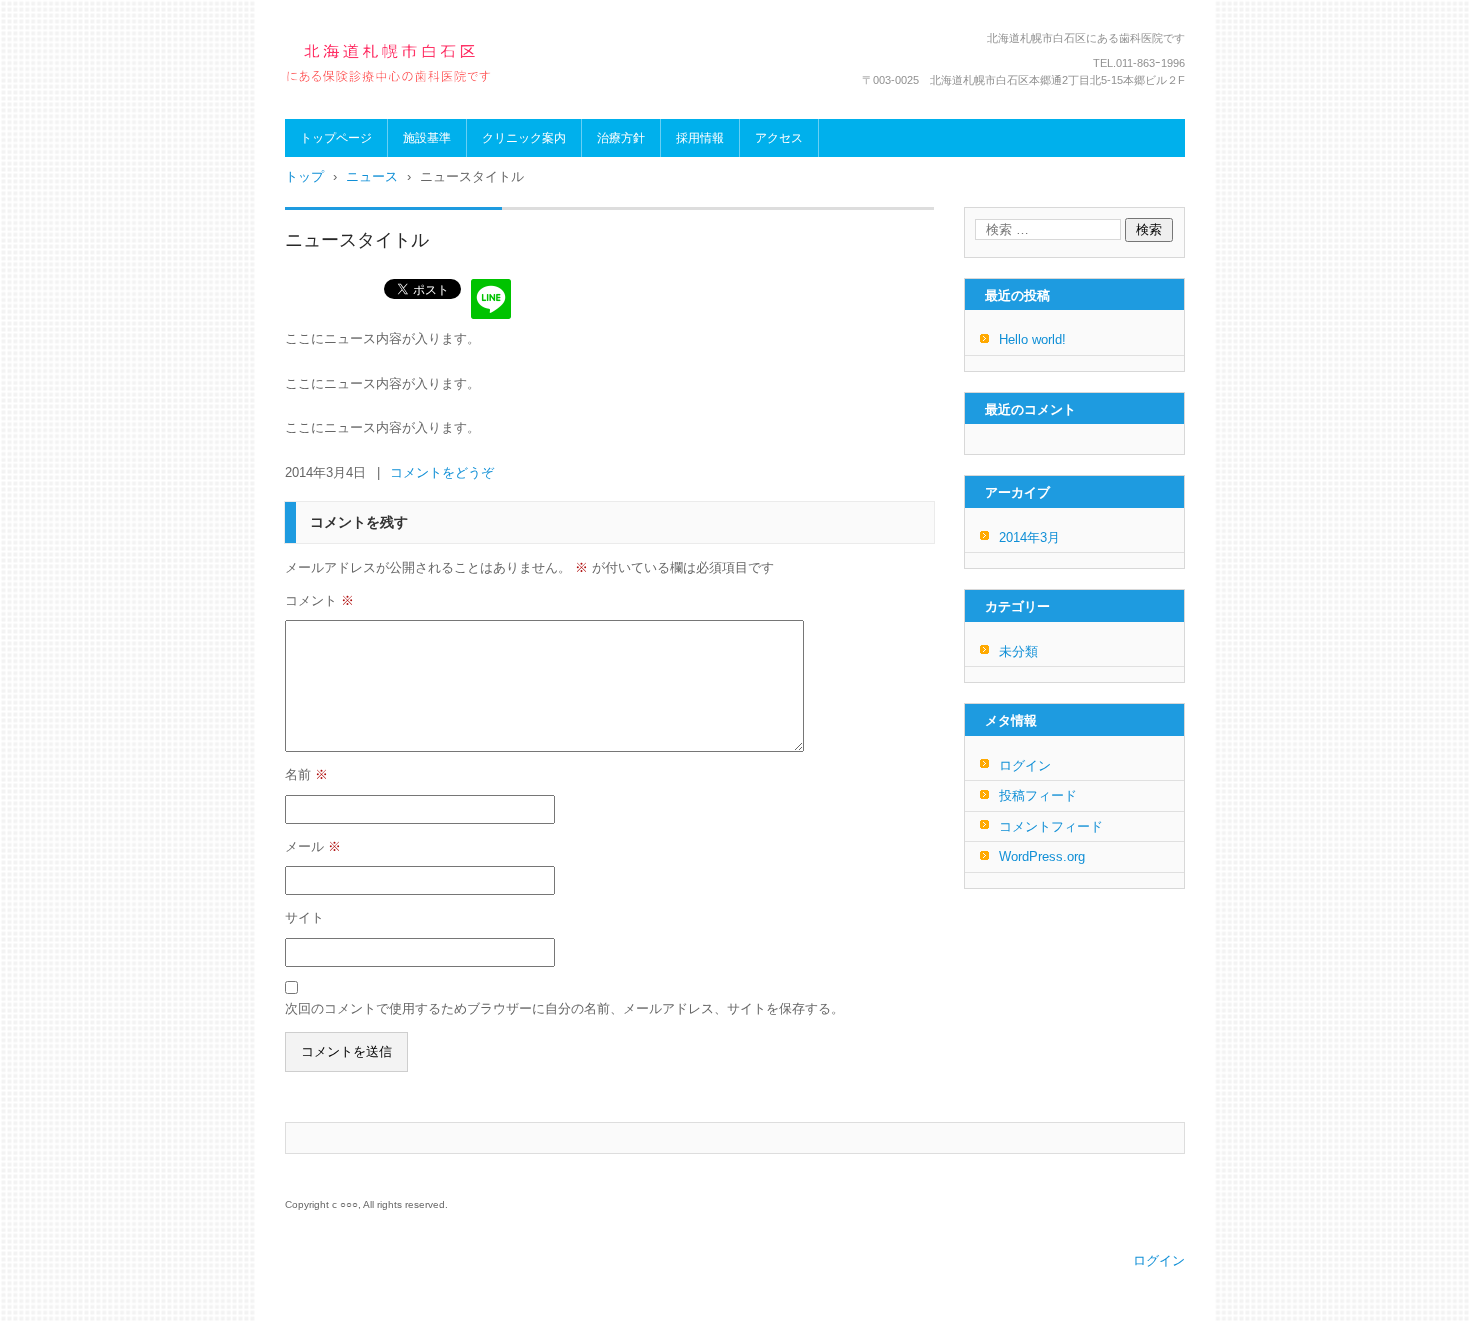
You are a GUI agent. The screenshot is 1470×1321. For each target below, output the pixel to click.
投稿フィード (1038, 795)
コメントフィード (1051, 826)
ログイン (1025, 765)
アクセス (779, 138)
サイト (304, 917)
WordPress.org (1042, 856)
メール (313, 846)
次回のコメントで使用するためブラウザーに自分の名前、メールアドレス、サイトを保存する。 (564, 1008)
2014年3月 (1029, 537)
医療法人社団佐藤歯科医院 (393, 102)
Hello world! (1032, 339)
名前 (306, 774)
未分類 (1018, 651)
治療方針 (621, 138)
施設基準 (427, 138)
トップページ (336, 138)
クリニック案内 (524, 138)
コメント (319, 600)
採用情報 (700, 138)
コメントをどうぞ (442, 472)
